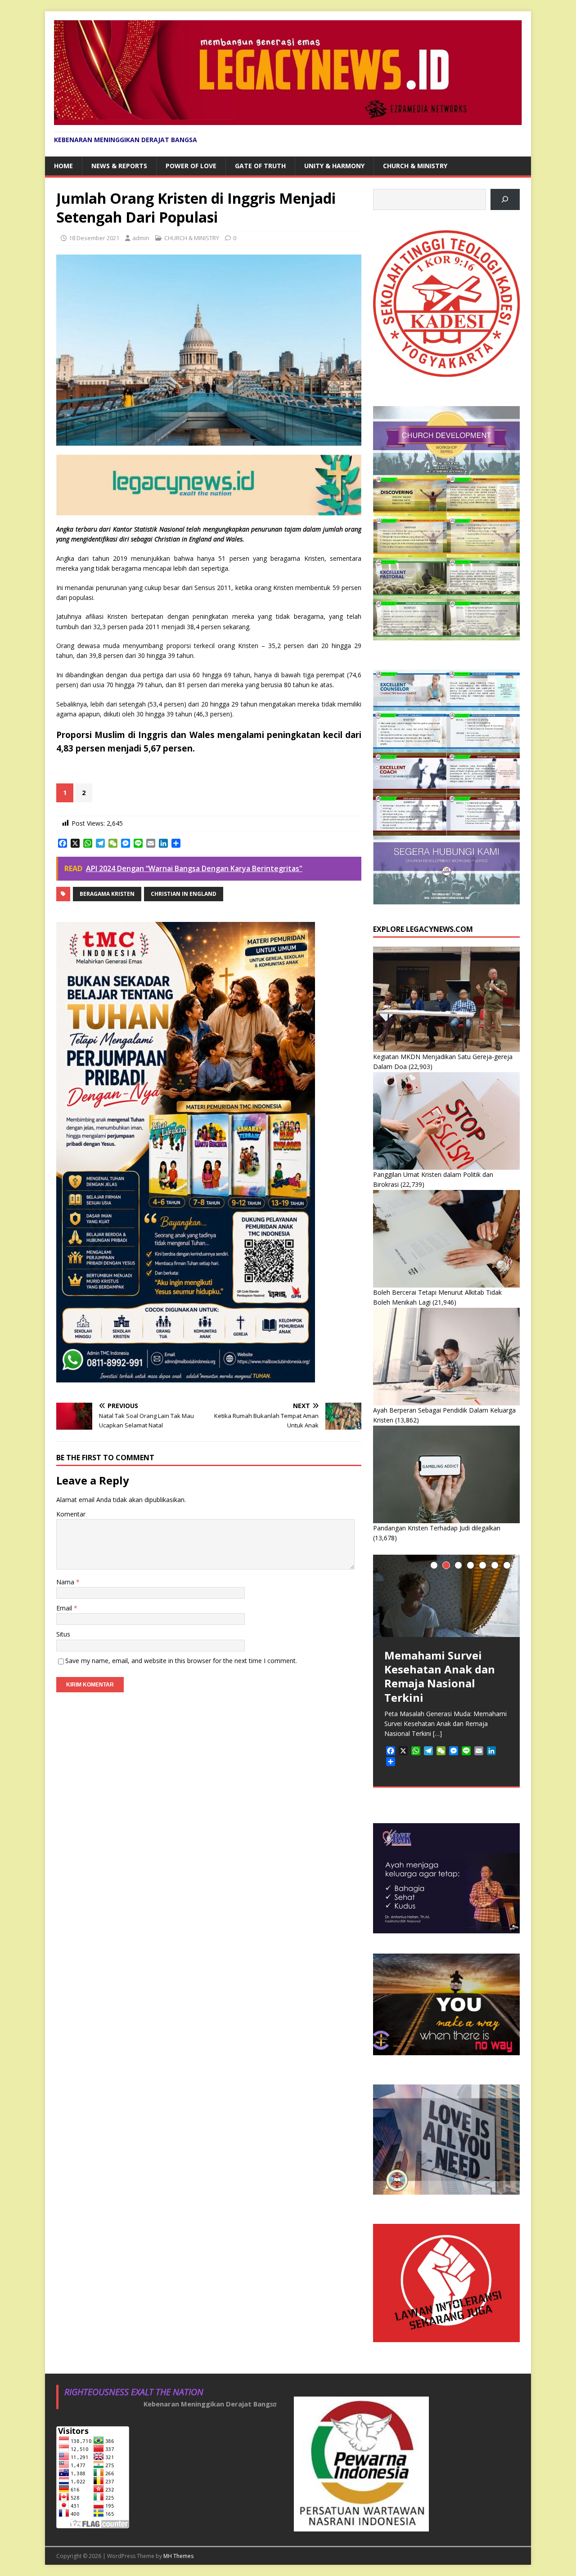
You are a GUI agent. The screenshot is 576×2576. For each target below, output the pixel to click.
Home (63, 166)
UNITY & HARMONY (334, 166)
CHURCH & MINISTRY (415, 166)
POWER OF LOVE (191, 166)
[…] (437, 1733)
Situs (63, 1634)
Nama (66, 1582)
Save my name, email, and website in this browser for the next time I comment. (181, 1661)
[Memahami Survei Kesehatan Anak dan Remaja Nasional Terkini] (446, 1596)
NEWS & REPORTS (119, 166)
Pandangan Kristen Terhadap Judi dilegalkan (437, 1528)
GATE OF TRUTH (260, 166)
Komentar (71, 1514)
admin (141, 238)
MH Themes (178, 2556)
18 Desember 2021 (94, 238)
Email (65, 1608)
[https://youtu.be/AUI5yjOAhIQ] (505, 199)
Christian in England (184, 894)
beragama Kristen (107, 894)
